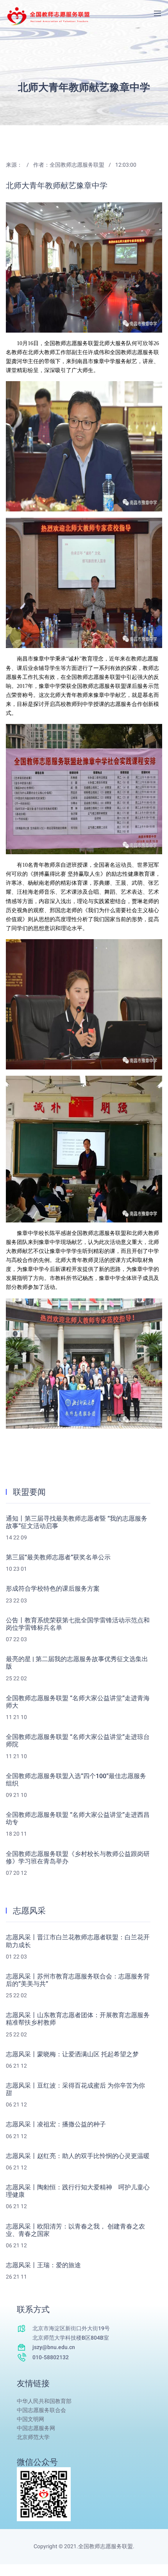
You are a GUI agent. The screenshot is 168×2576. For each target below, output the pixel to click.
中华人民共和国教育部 (44, 2401)
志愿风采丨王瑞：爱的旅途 (43, 2265)
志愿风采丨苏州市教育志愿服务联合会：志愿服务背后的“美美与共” (78, 1980)
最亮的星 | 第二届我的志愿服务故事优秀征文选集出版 (77, 1663)
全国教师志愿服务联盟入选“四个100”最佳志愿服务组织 (76, 1780)
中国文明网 (30, 2419)
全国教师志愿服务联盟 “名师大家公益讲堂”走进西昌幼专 (78, 1819)
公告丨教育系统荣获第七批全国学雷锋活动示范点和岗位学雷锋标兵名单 (78, 1624)
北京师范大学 (33, 2437)
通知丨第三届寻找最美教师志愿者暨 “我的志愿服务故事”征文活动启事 (77, 1523)
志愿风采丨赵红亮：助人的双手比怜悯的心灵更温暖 (78, 2156)
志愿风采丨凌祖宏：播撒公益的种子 (56, 2125)
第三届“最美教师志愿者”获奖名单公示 (58, 1558)
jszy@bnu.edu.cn (54, 2347)
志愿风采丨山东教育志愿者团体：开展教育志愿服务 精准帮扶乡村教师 (78, 2019)
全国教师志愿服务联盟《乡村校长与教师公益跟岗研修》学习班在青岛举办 (78, 1858)
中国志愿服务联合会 (41, 2410)
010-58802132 (51, 2357)
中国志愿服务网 (36, 2428)
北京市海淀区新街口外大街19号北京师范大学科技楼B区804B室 (71, 2333)
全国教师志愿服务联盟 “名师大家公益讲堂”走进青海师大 (78, 1702)
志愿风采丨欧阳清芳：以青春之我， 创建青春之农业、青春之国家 (75, 2230)
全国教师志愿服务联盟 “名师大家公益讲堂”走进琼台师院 (78, 1741)
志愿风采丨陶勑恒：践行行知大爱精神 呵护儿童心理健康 (78, 2191)
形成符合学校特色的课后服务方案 (53, 1589)
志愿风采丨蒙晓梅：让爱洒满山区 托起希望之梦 (72, 2055)
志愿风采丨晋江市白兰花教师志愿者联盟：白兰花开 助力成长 (78, 1941)
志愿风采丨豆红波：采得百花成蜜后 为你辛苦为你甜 (75, 2090)
